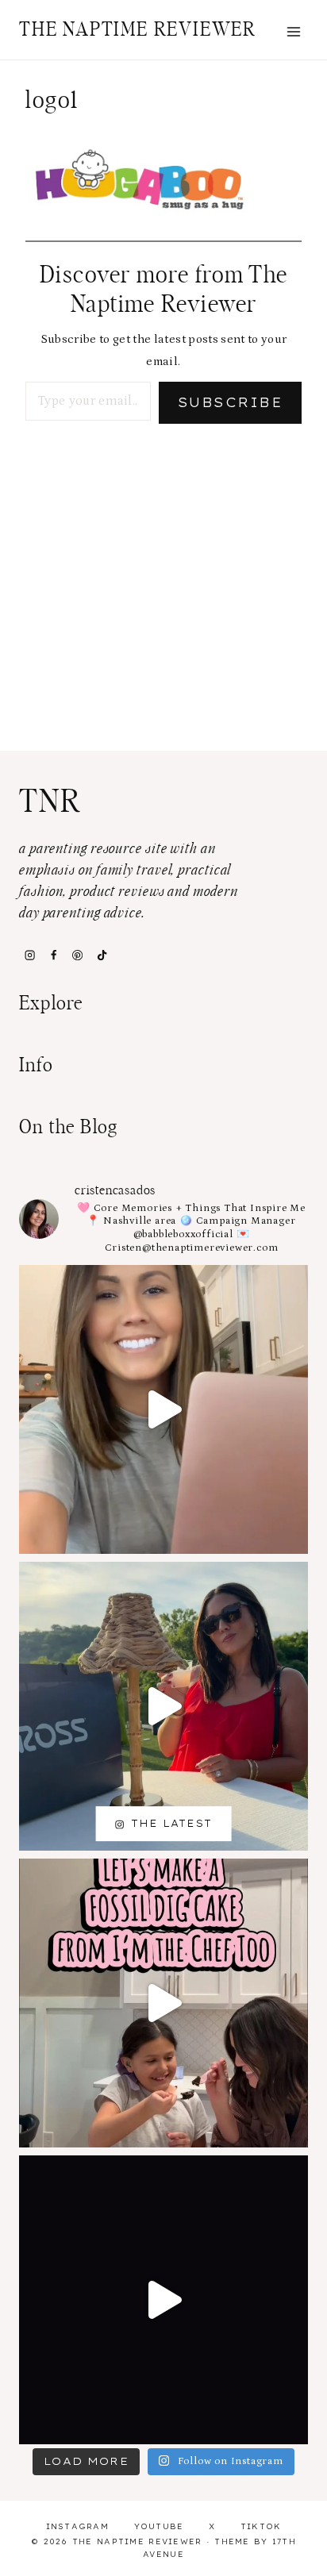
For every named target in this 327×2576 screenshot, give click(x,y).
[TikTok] (102, 955)
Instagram (78, 2526)
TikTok (261, 2526)
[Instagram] (29, 955)
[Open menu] (293, 31)
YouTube (159, 2526)
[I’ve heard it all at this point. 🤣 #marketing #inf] (163, 1409)
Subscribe (230, 402)
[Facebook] (53, 955)
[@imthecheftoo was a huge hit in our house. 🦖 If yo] (163, 2003)
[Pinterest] (78, 955)
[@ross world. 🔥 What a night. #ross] (163, 1706)
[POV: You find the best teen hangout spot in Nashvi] (163, 2300)
